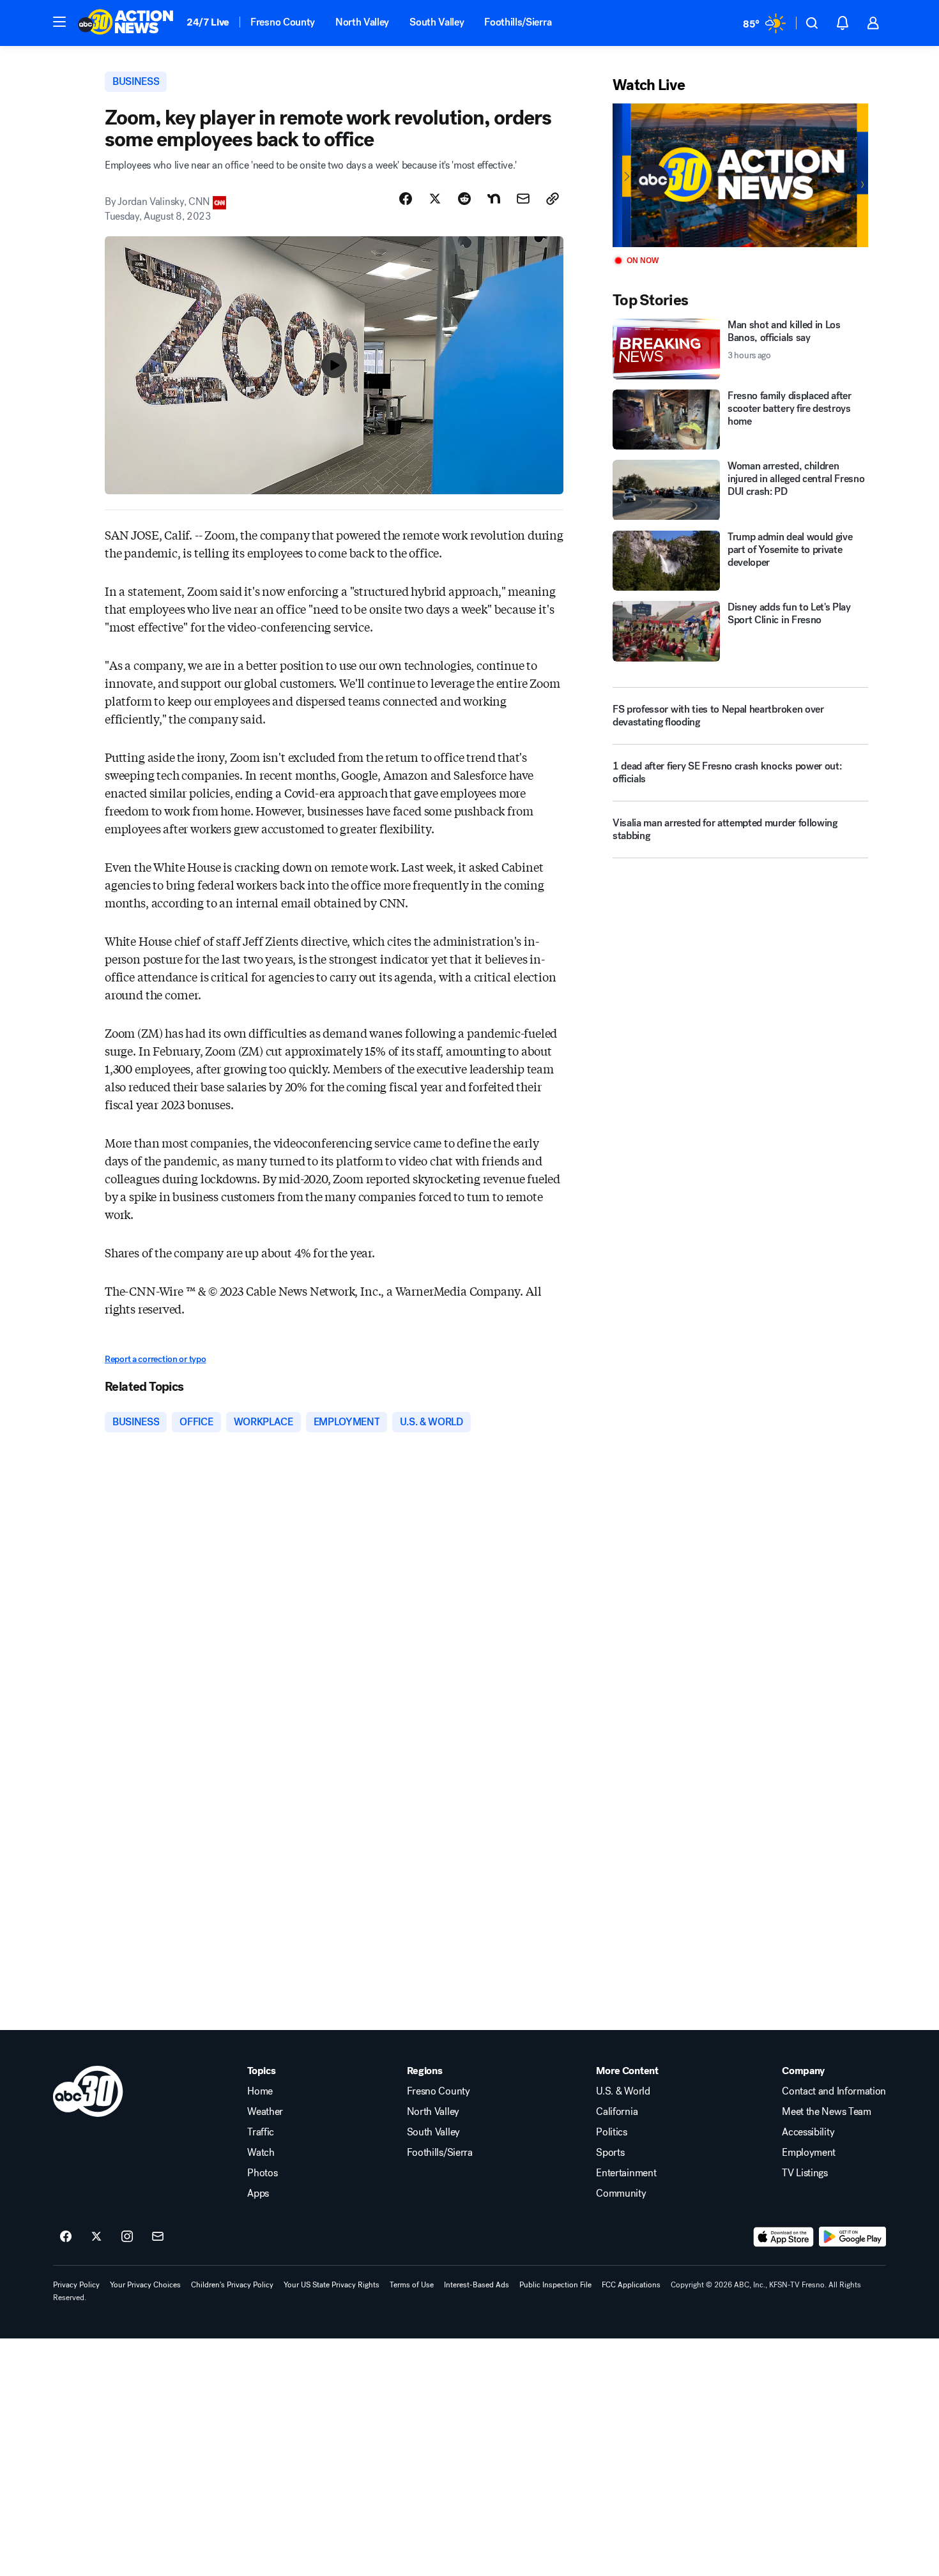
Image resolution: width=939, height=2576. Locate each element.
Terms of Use (412, 2285)
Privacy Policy (76, 2285)
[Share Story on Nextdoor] (494, 199)
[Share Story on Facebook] (406, 199)
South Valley (437, 22)
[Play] (740, 175)
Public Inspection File (555, 2285)
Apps (258, 2193)
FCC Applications (631, 2285)
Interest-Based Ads (477, 2285)
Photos (262, 2173)
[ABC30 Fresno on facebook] (66, 2237)
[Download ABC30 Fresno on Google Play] (852, 2237)
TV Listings (805, 2173)
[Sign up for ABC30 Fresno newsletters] (158, 2237)
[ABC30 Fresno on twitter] (96, 2237)
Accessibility (808, 2132)
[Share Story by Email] (523, 199)
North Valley (362, 22)
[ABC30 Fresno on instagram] (127, 2237)
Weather (265, 2112)
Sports (610, 2153)
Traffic (261, 2132)
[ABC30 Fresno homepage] (126, 23)
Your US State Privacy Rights (332, 2285)
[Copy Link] (553, 199)
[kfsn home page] (88, 2091)
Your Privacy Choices (145, 2285)
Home (260, 2091)
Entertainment (626, 2173)
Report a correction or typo (155, 1359)
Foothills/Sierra (518, 22)
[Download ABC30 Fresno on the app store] (784, 2237)
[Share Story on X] (435, 199)
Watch (261, 2153)
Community (621, 2193)
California (617, 2112)
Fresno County (283, 22)
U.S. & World (623, 2091)
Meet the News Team (826, 2112)
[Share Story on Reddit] (464, 199)
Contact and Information (834, 2091)
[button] (59, 22)
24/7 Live (208, 22)
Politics (611, 2132)
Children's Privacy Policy (232, 2285)
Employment (809, 2153)
